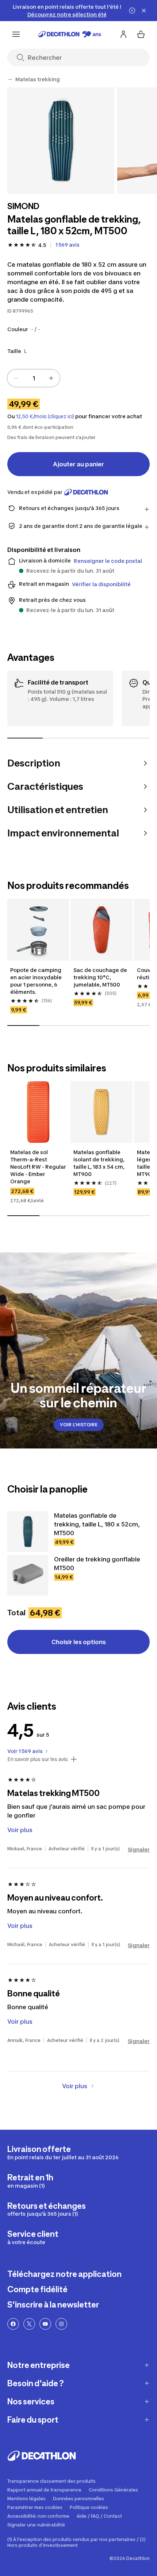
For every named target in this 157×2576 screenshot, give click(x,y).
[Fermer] (144, 11)
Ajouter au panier (78, 464)
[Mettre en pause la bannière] (132, 11)
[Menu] (16, 34)
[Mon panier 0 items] (141, 34)
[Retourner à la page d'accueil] (70, 34)
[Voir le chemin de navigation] (10, 79)
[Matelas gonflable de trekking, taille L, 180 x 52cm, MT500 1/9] (61, 141)
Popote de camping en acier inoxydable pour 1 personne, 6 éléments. (36, 981)
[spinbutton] (34, 378)
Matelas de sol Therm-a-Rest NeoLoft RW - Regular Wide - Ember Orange (38, 1167)
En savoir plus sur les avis (38, 1759)
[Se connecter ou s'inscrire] (123, 34)
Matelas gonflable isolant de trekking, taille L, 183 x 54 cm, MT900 (99, 1163)
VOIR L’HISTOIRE (79, 1425)
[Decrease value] (16, 378)
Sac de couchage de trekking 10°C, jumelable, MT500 (100, 977)
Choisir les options (79, 1642)
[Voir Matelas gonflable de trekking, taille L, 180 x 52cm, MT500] (28, 1532)
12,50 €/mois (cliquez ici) (45, 416)
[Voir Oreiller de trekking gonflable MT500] (28, 1575)
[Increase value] (51, 378)
